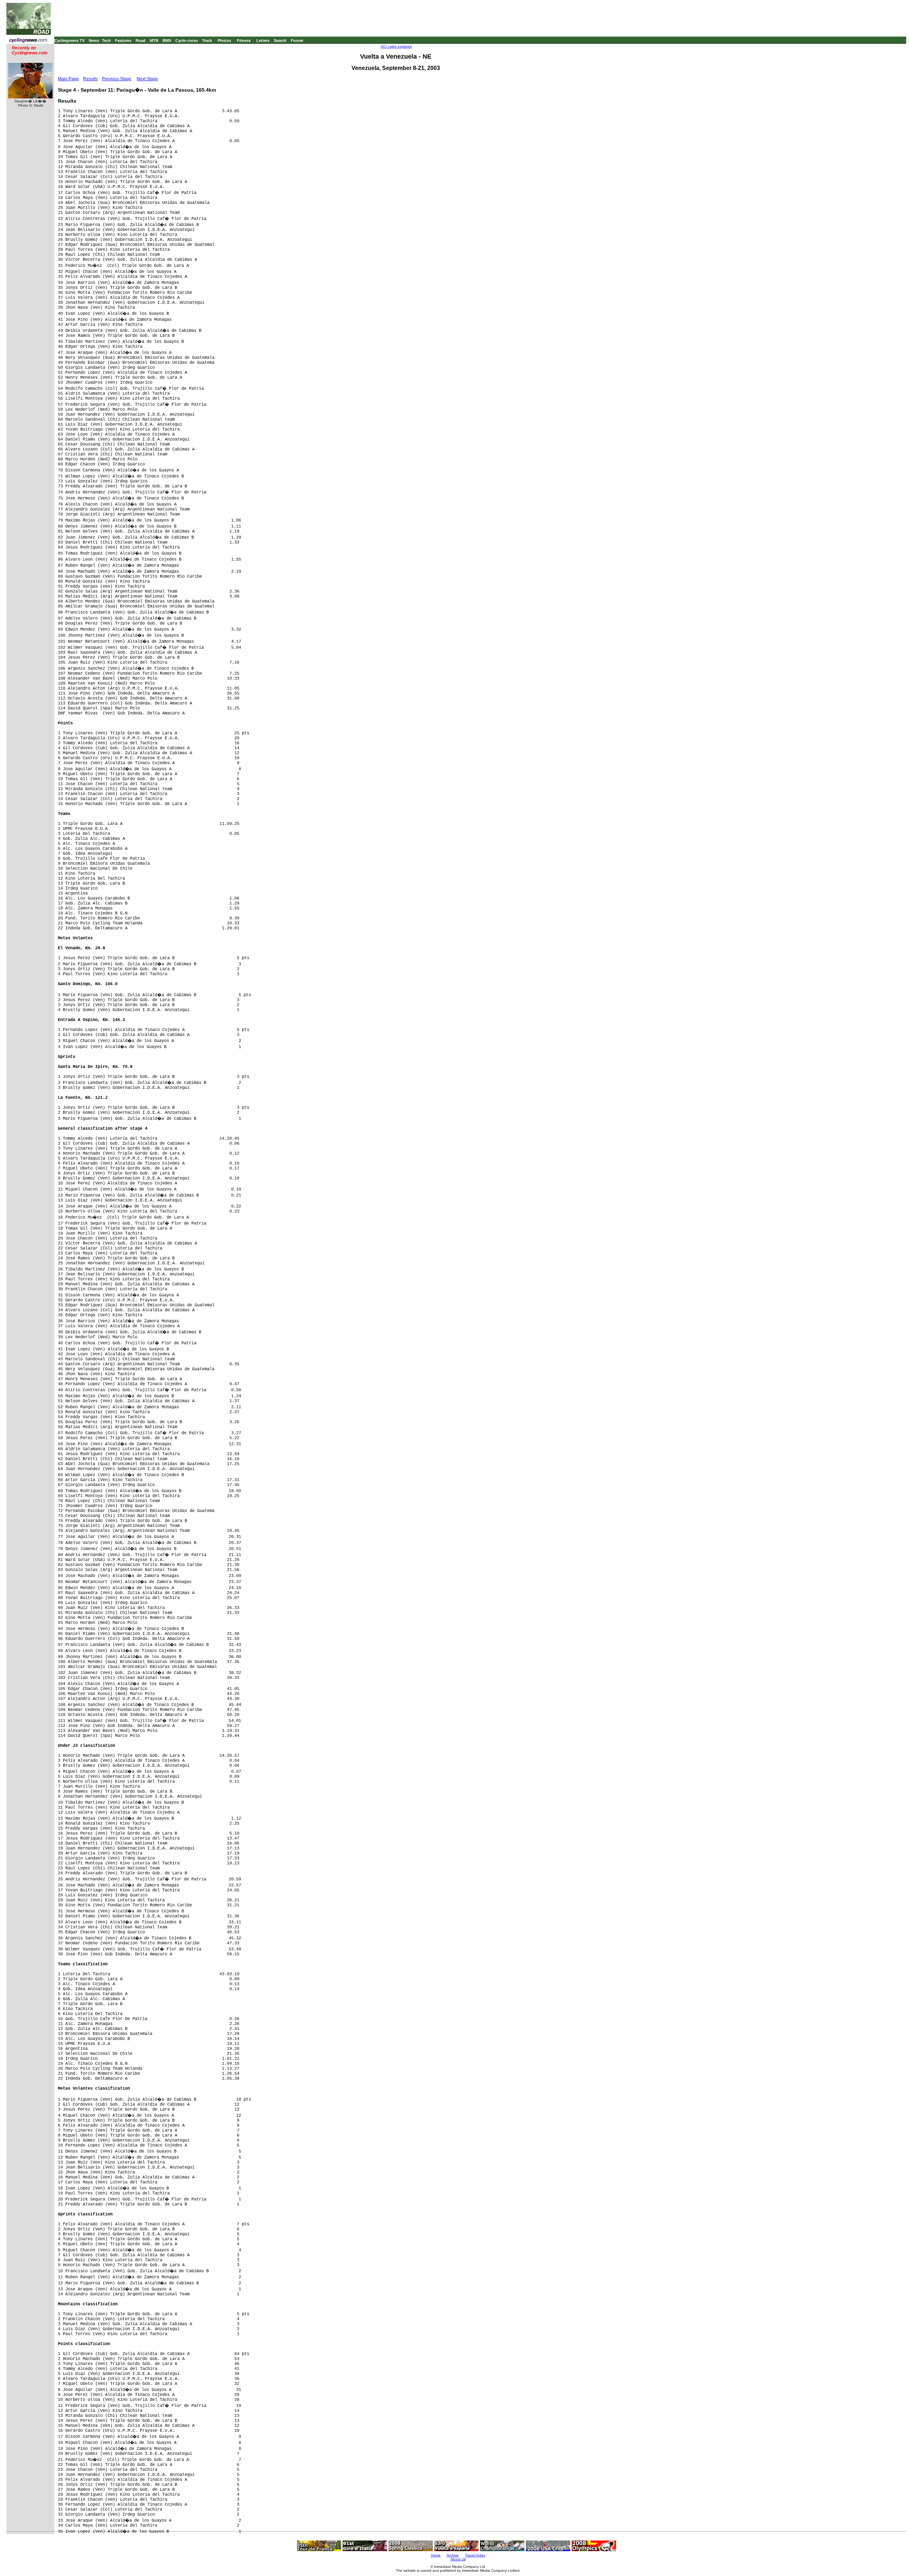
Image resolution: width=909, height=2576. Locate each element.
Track (207, 40)
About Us (458, 2559)
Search (280, 40)
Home (436, 2555)
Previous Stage (117, 79)
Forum (297, 40)
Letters (263, 40)
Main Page (68, 79)
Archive (453, 2555)
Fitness (244, 40)
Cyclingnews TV (69, 40)
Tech (106, 40)
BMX (167, 40)
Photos (224, 40)
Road (141, 40)
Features (123, 40)
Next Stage (147, 79)
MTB (154, 40)
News (94, 40)
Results (90, 79)
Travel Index (475, 2555)
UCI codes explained (396, 47)
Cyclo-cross (187, 40)
